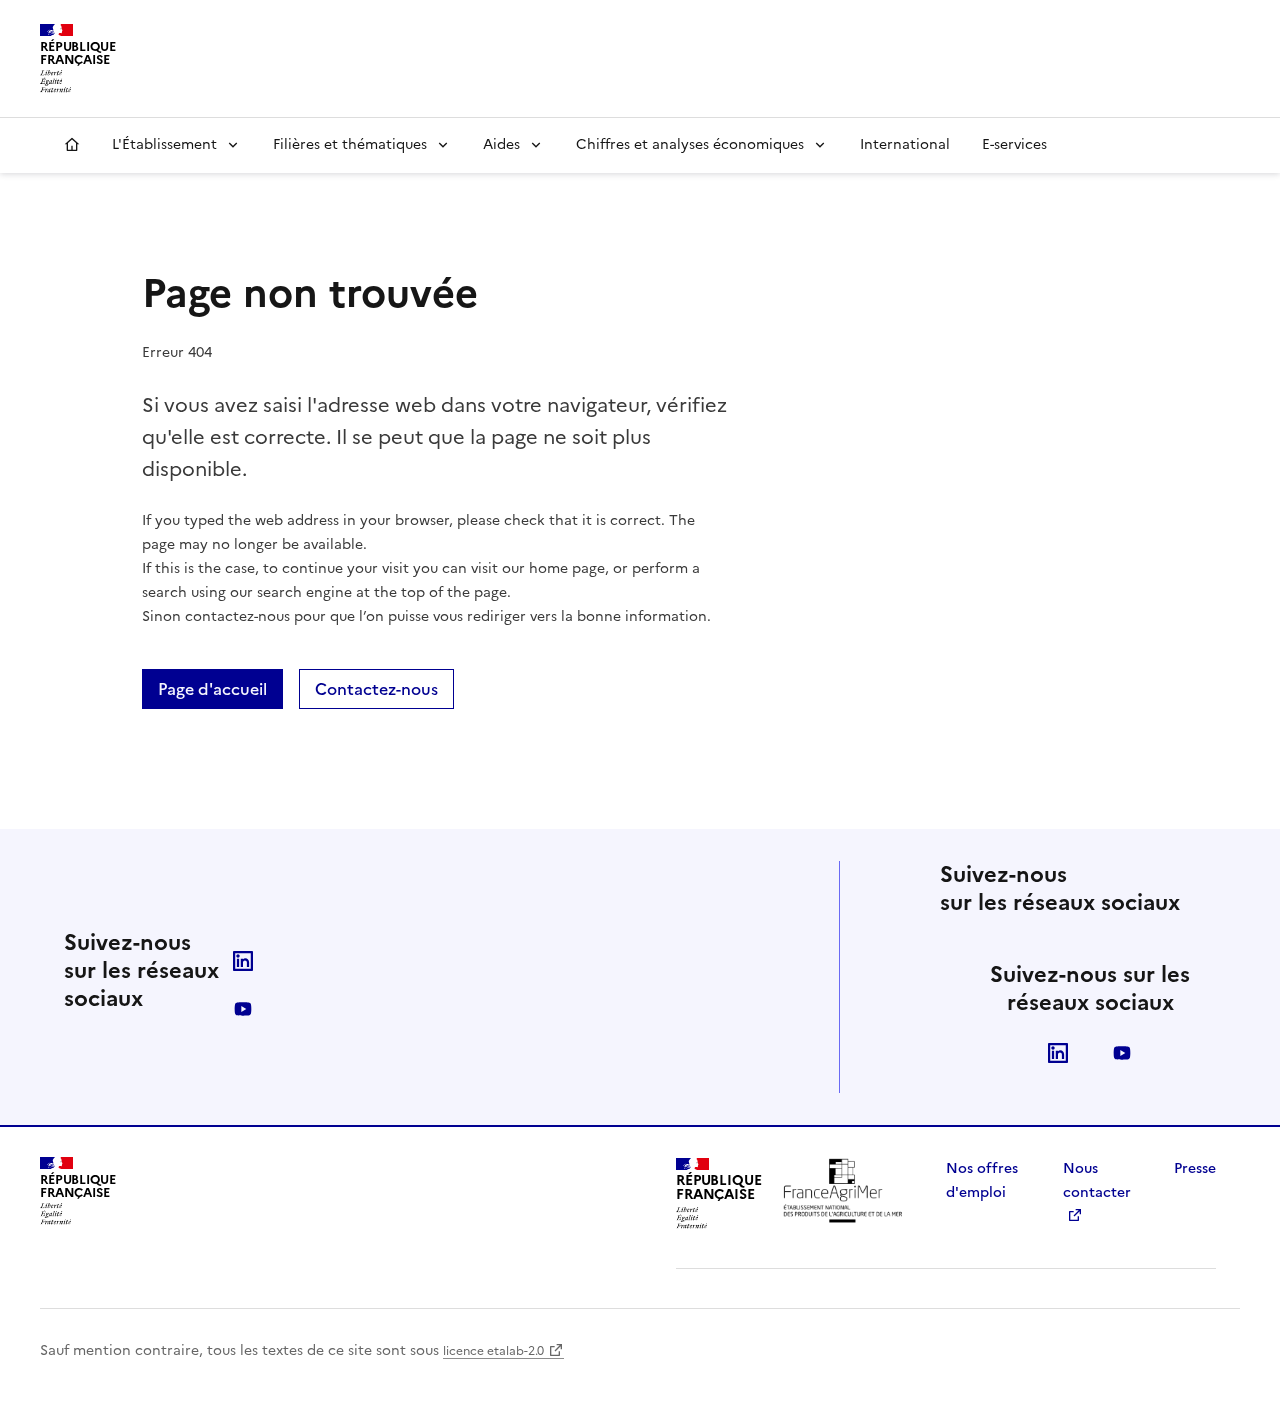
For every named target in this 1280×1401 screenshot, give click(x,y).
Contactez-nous (376, 689)
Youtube (243, 1009)
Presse (1195, 1168)
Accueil (72, 145)
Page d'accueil (212, 689)
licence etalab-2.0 (493, 1351)
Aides (501, 144)
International (905, 144)
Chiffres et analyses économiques (690, 144)
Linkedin (243, 961)
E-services (1014, 144)
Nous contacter (1097, 1180)
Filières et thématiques (350, 144)
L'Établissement (164, 144)
